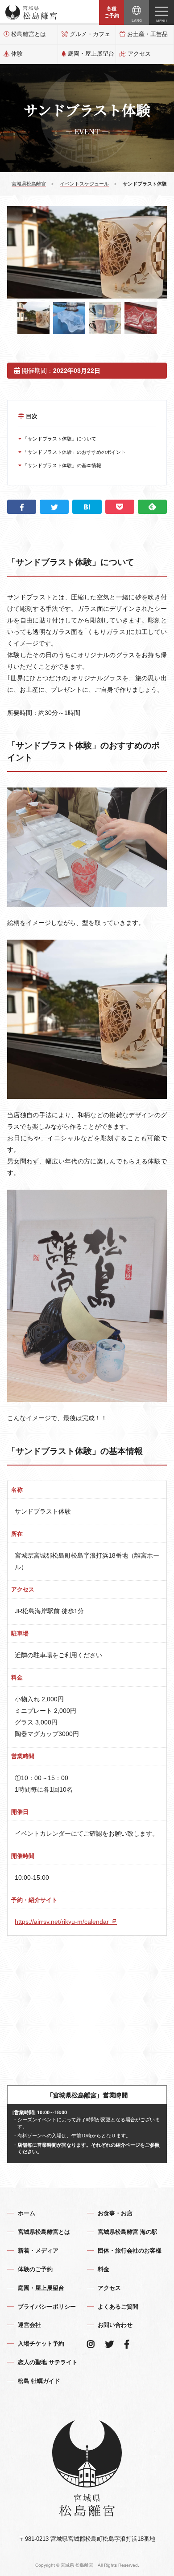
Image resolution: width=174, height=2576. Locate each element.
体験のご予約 (35, 2269)
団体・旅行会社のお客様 (130, 2251)
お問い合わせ (115, 2325)
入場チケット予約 (41, 2344)
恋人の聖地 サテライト (48, 2362)
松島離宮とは (29, 34)
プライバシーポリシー (47, 2307)
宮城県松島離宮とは (44, 2232)
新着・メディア (38, 2251)
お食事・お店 (115, 2213)
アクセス (139, 54)
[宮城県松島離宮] (31, 12)
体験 (17, 54)
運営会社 (29, 2325)
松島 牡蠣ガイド (39, 2381)
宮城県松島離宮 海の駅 (128, 2232)
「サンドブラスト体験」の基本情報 (61, 465)
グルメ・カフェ (90, 34)
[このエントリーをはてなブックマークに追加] (87, 507)
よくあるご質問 (118, 2307)
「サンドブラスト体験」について (59, 439)
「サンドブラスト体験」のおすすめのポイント (74, 452)
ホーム (27, 2213)
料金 (104, 2269)
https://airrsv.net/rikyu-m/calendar (63, 1922)
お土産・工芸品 (147, 34)
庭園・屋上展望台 (91, 54)
